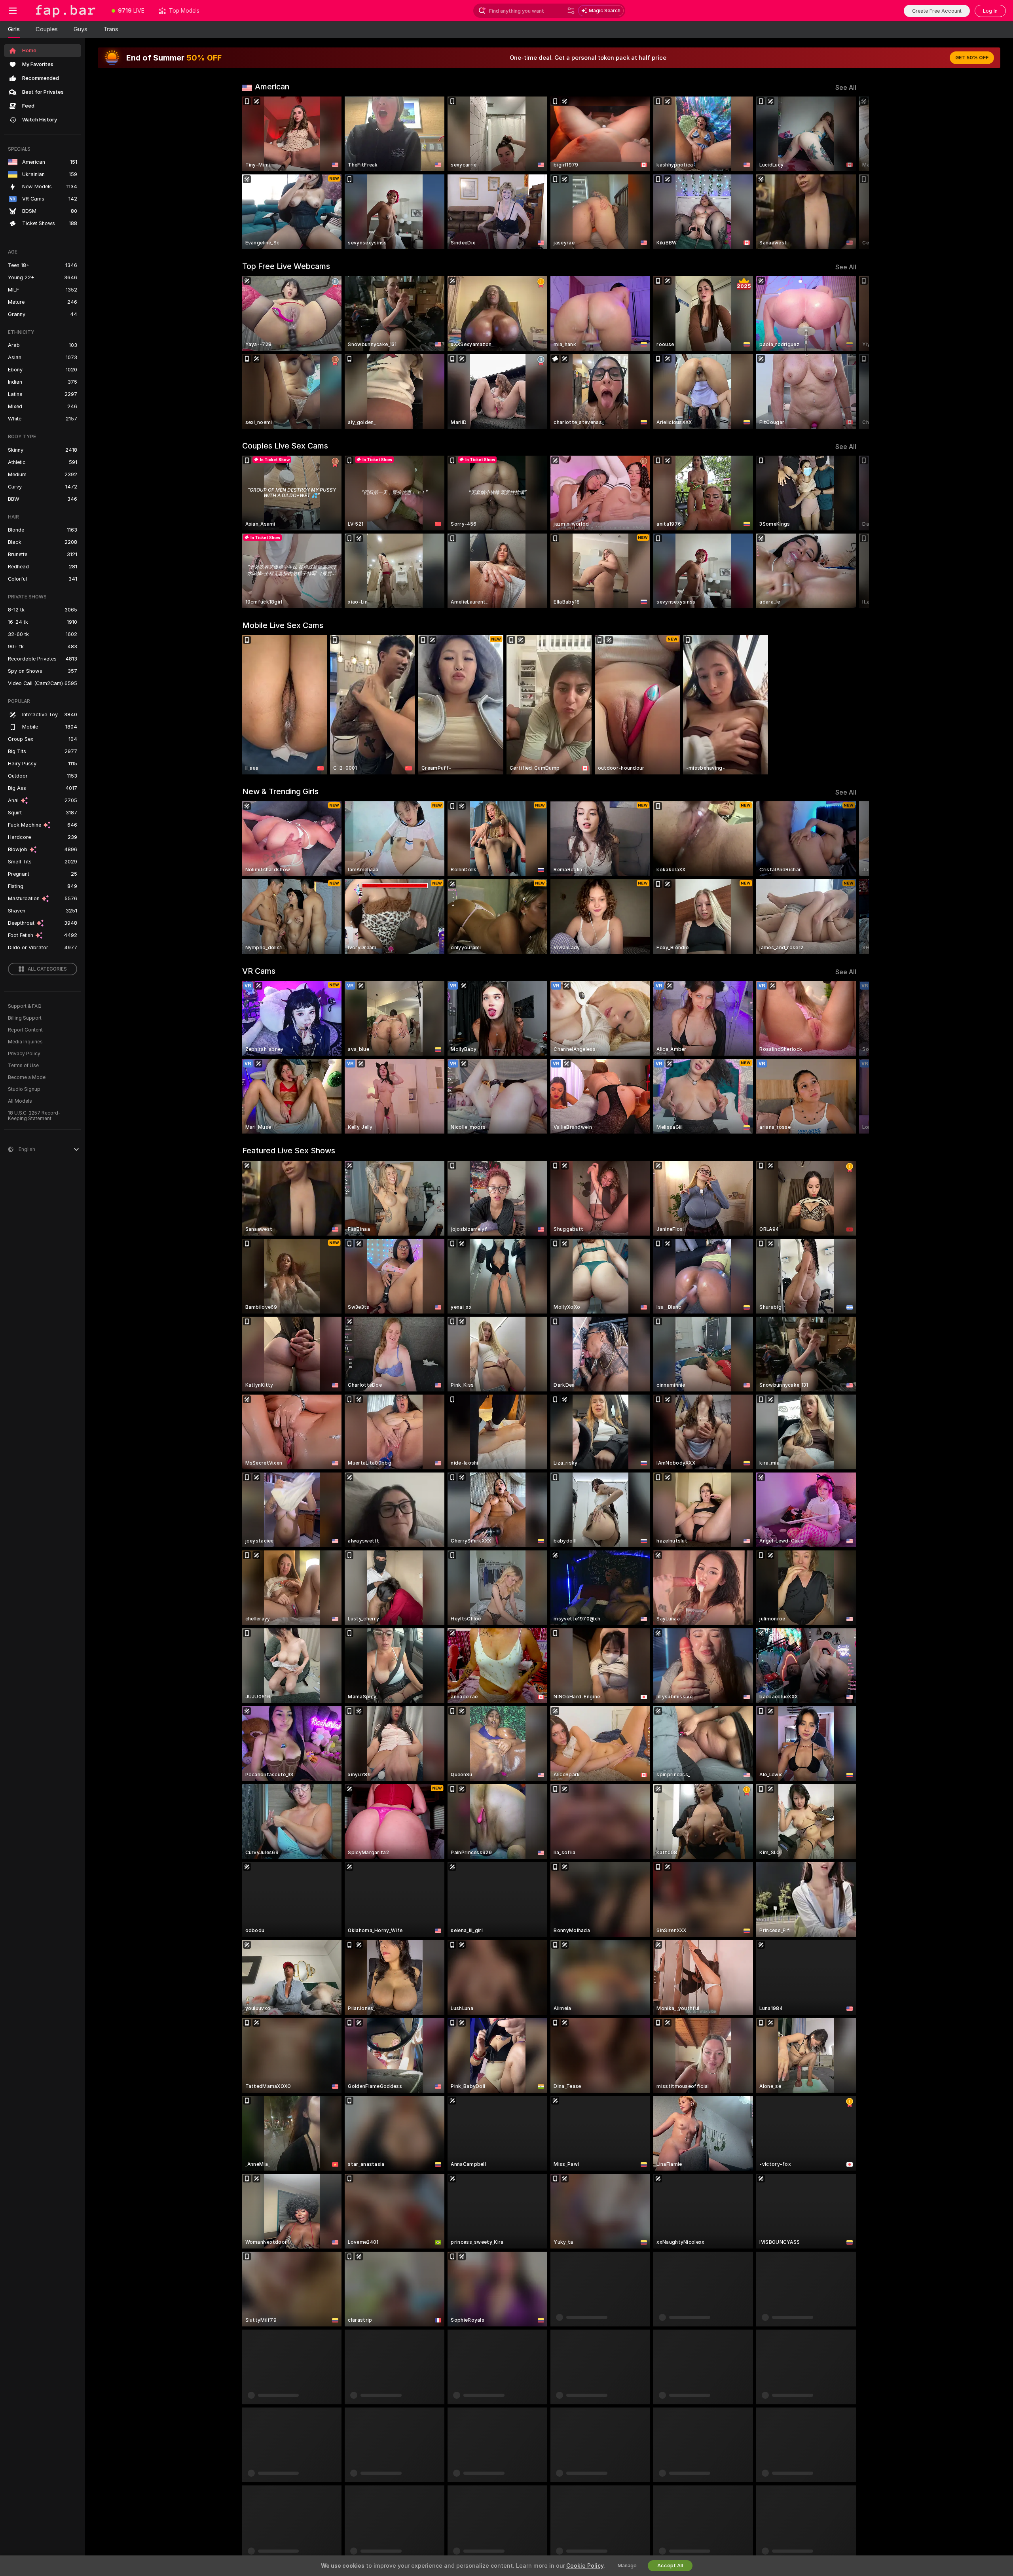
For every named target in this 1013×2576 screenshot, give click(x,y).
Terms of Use (23, 1066)
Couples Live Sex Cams (285, 446)
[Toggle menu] (13, 11)
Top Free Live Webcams (286, 266)
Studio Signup (24, 1089)
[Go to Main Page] (65, 11)
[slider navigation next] (849, 173)
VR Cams (259, 971)
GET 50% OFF (972, 58)
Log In (990, 11)
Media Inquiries (25, 1042)
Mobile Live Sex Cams (283, 625)
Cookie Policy (585, 2566)
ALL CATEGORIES (47, 969)
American (272, 87)
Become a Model (27, 1077)
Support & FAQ (25, 1006)
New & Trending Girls (280, 791)
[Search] (571, 11)
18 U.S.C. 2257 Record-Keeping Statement (34, 1116)
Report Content (25, 1030)
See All (846, 88)
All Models (20, 1101)
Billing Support (25, 1018)
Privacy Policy (24, 1054)
